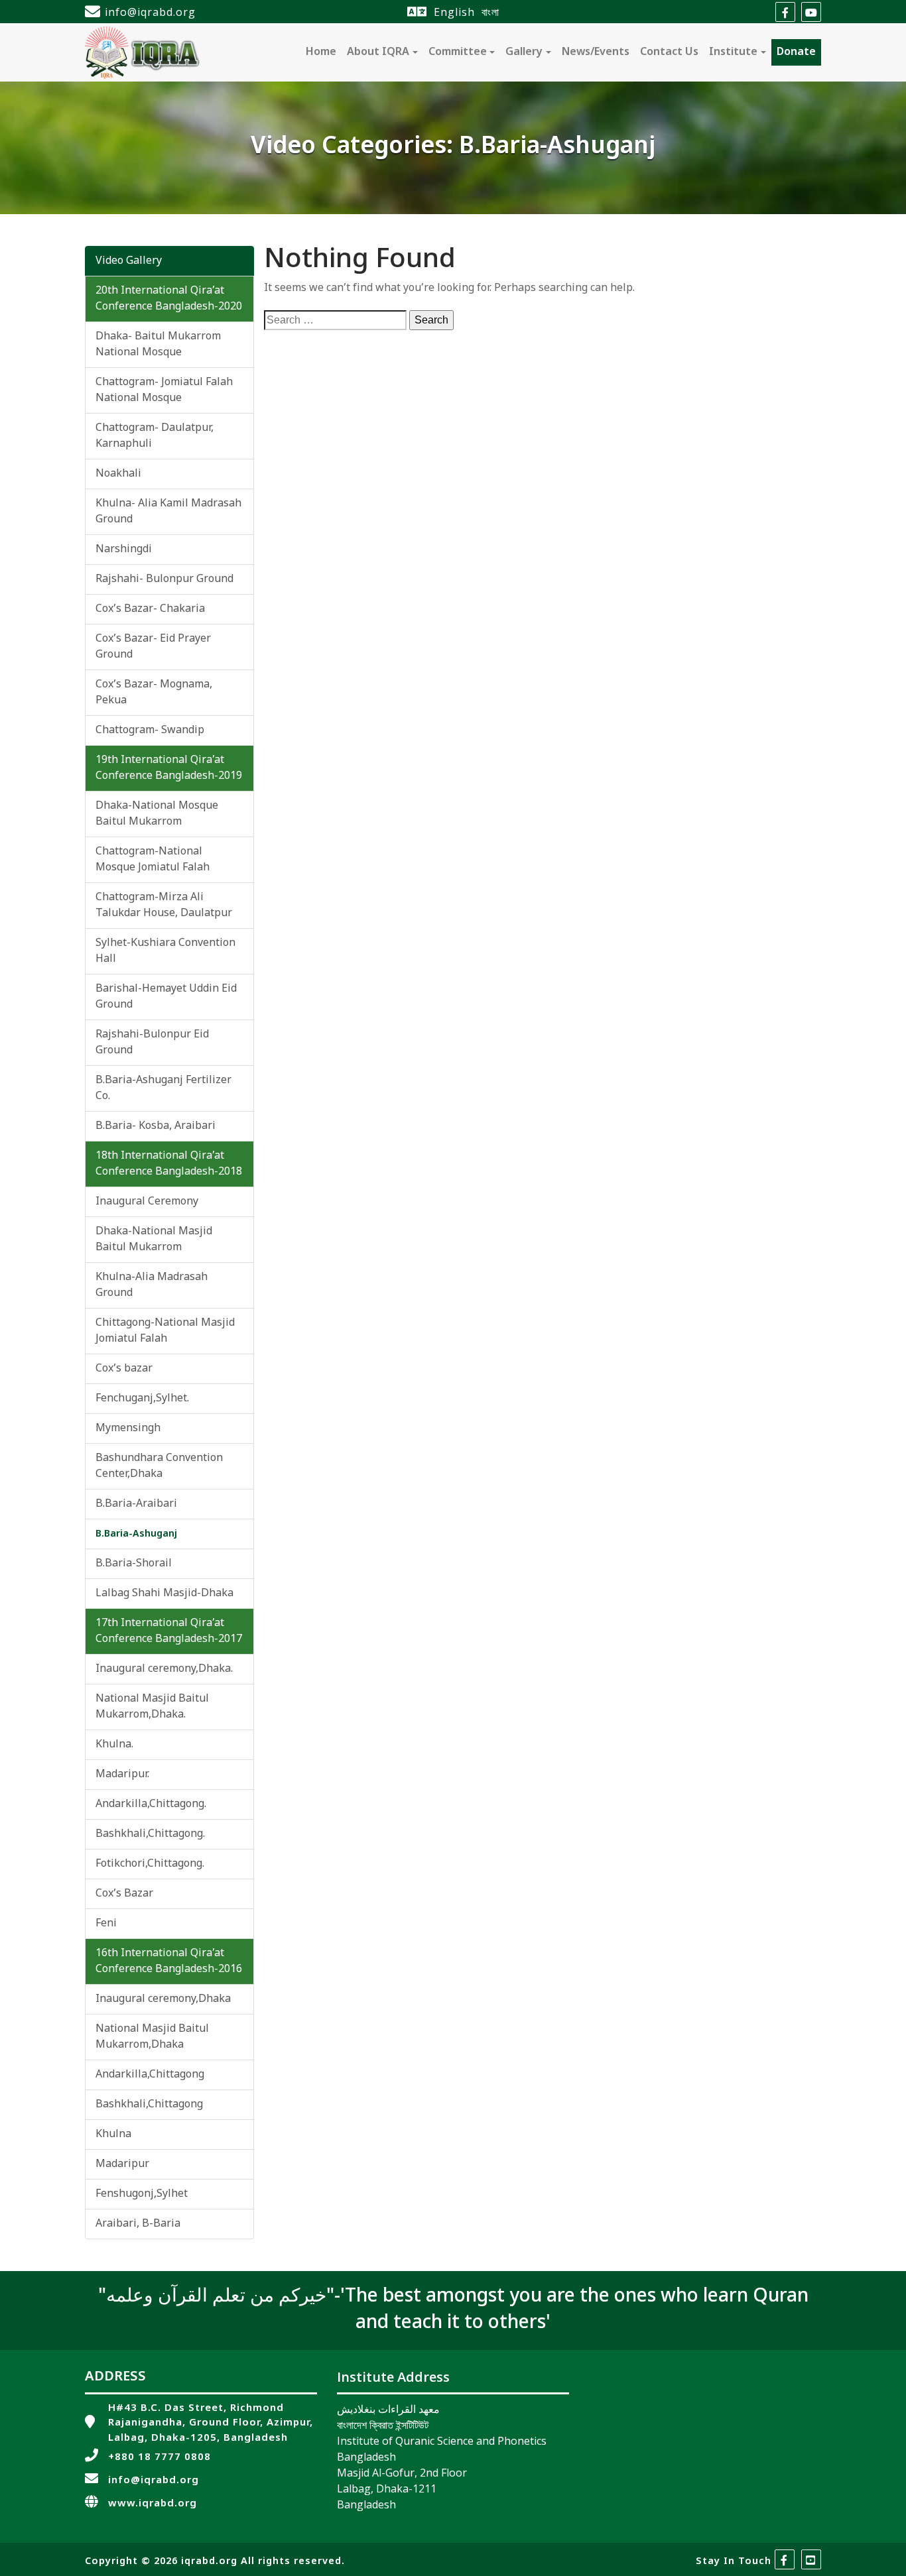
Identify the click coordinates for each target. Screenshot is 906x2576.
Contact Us (669, 52)
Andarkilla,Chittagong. (151, 1804)
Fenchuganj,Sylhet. (142, 1399)
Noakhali (118, 474)
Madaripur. (122, 1775)
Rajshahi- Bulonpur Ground (164, 579)
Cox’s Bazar (124, 1894)
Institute (733, 52)
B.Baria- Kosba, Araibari (156, 1126)
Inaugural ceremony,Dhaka (163, 1999)
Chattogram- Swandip (150, 731)
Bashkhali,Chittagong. (150, 1834)
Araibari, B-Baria (138, 2224)
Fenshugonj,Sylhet (142, 2194)
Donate (796, 52)
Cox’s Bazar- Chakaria (150, 609)
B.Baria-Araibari (136, 1504)
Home (321, 52)
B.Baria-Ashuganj (136, 1534)
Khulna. (114, 1745)
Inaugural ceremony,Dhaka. (164, 1669)
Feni (106, 1924)
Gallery (524, 52)
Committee (458, 52)
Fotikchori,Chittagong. (150, 1864)
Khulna (113, 2135)
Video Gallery (129, 261)
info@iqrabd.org (150, 12)
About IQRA (378, 52)
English (454, 12)
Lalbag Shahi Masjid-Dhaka (164, 1594)
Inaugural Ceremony (147, 1202)
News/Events (596, 52)
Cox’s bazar (124, 1369)
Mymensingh (128, 1429)
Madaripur (122, 2164)
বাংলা (490, 12)
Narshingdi (124, 550)
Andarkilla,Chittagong (150, 2075)
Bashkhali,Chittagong (149, 2105)
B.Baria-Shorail (134, 1564)
